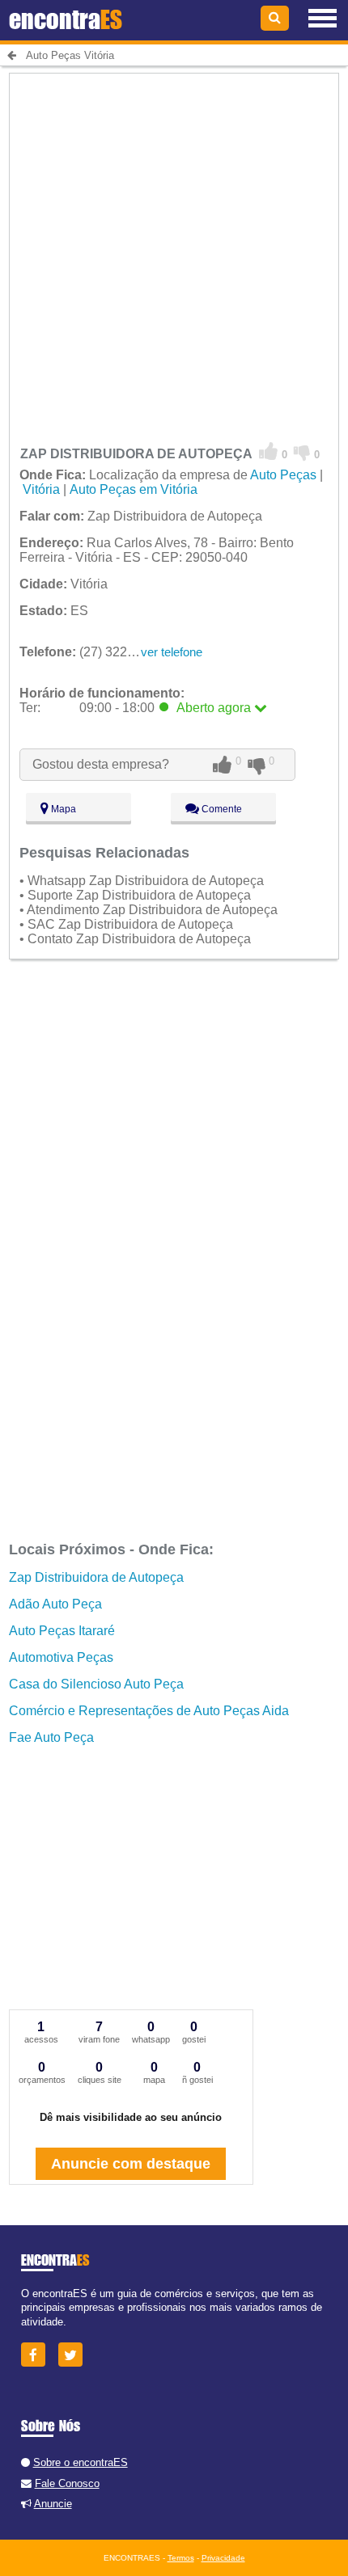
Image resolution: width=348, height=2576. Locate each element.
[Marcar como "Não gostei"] (302, 452)
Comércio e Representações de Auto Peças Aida (149, 1711)
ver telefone (172, 652)
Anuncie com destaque (131, 2164)
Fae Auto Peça (51, 1737)
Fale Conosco (67, 2483)
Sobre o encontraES (81, 2462)
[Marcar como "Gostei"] (269, 452)
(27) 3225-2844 (93, 652)
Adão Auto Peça (55, 1604)
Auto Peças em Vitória (134, 489)
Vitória (41, 489)
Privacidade (223, 2558)
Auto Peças (283, 475)
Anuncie (53, 2504)
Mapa (62, 809)
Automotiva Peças (61, 1657)
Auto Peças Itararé (62, 1631)
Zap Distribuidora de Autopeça (96, 1577)
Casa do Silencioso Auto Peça (96, 1684)
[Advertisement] (174, 247)
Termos (181, 2558)
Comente (221, 809)
